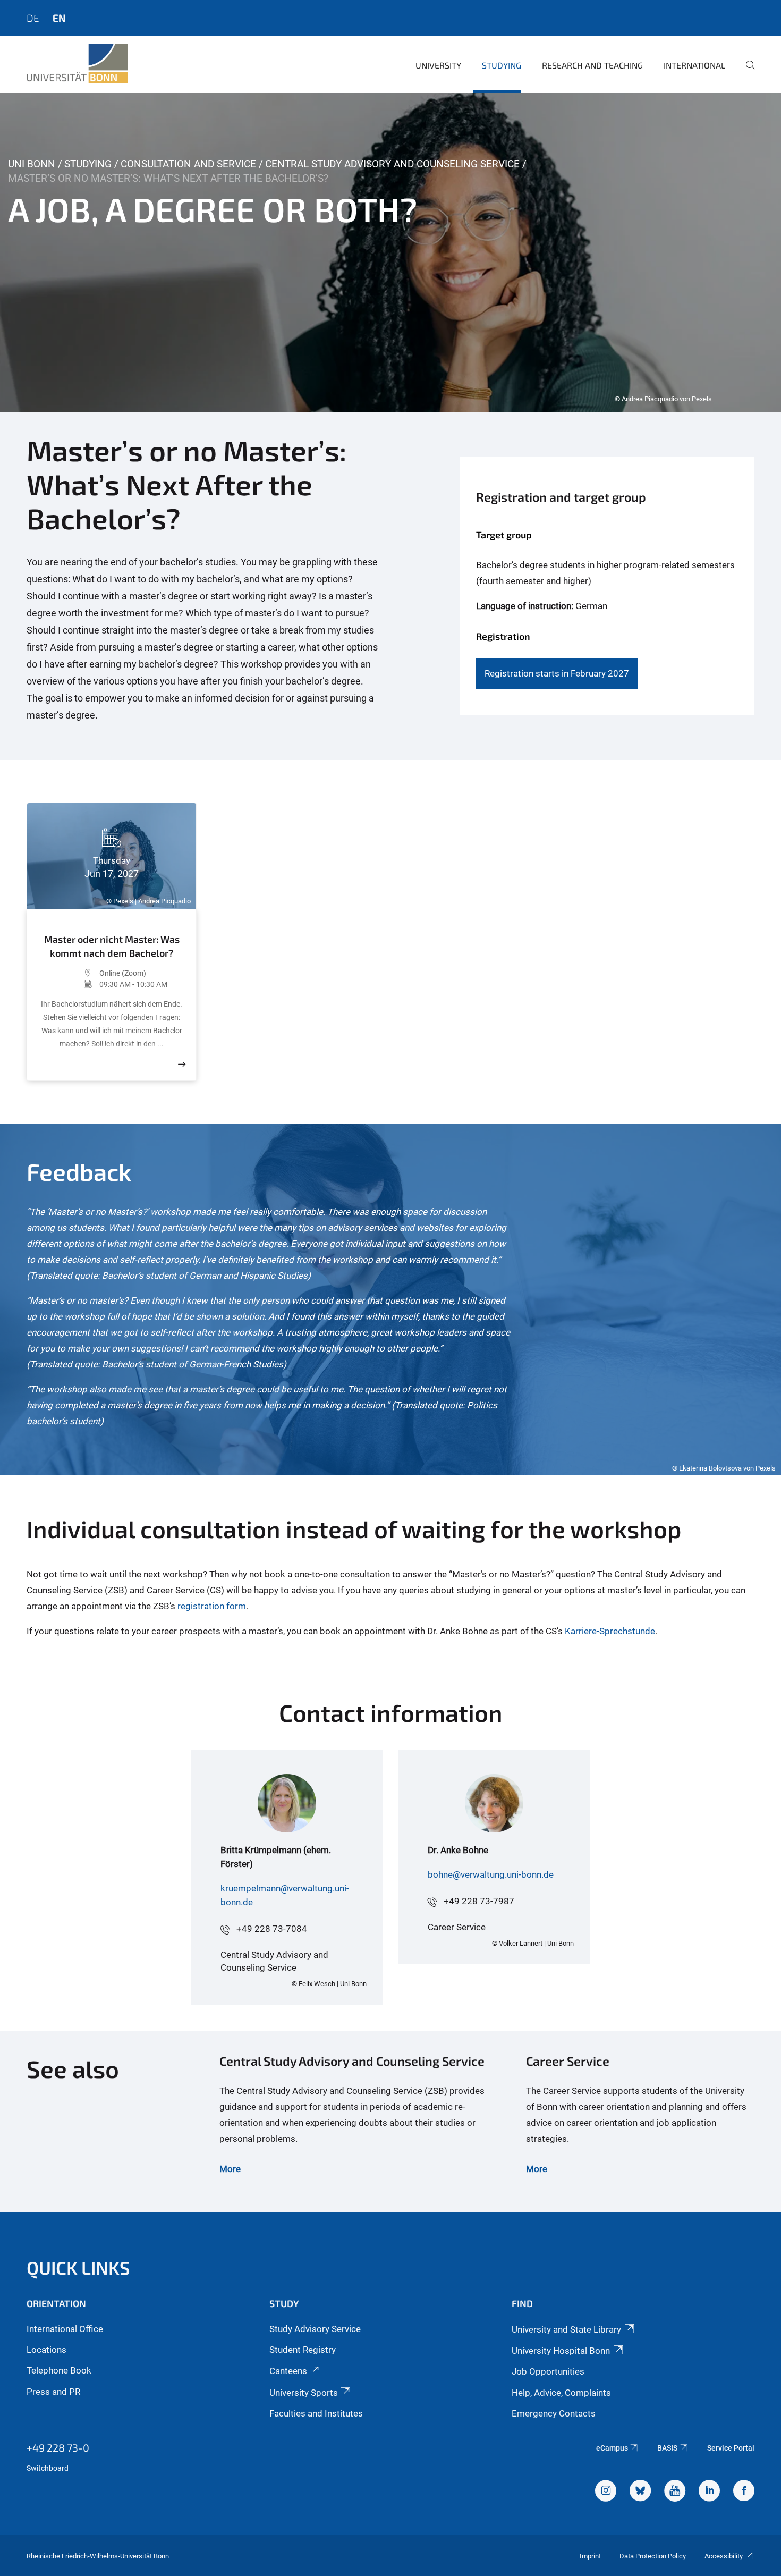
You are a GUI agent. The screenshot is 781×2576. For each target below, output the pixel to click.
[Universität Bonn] (77, 64)
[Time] (69, 984)
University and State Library (566, 2329)
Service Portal (731, 2448)
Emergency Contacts (554, 2413)
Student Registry (303, 2350)
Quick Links (78, 2267)
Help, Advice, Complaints (561, 2393)
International (694, 65)
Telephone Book (59, 2370)
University (438, 65)
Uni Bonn (32, 164)
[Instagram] (606, 2492)
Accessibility (724, 2556)
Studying (502, 65)
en (59, 18)
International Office (65, 2329)
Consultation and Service (188, 164)
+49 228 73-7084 (272, 1929)
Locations (46, 2350)
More (230, 2169)
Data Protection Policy (653, 2556)
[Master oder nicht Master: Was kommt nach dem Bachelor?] (182, 1064)
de (33, 18)
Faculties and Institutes (316, 2413)
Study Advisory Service (315, 2329)
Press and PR (53, 2392)
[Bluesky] (640, 2492)
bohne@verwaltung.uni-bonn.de (491, 1874)
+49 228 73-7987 (479, 1901)
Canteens (288, 2371)
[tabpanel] (390, 252)
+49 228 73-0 (58, 2447)
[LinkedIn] (709, 2492)
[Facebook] (744, 2492)
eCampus (612, 2448)
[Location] (69, 973)
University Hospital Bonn (561, 2351)
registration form (212, 1606)
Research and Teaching (592, 65)
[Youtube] (675, 2492)
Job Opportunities (548, 2371)
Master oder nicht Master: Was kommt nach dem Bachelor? (112, 946)
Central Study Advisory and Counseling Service (392, 164)
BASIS (667, 2448)
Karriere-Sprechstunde (610, 1631)
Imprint (590, 2556)
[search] (746, 72)
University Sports (304, 2393)
